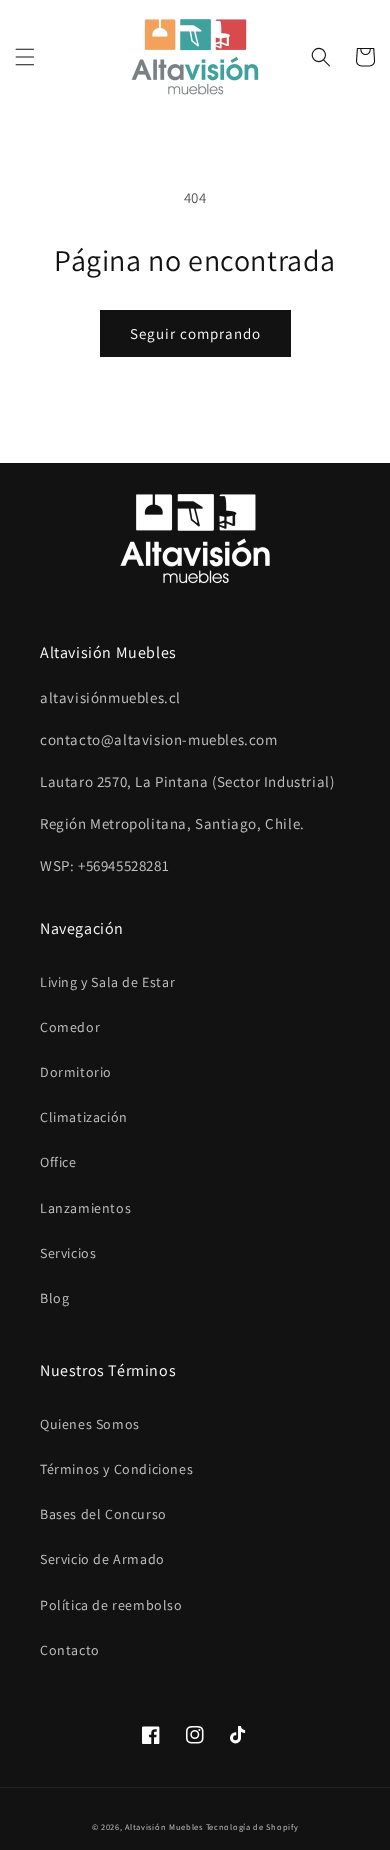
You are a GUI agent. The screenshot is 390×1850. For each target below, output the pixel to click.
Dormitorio (76, 1072)
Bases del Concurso (103, 1514)
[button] (25, 57)
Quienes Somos (90, 1424)
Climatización (84, 1117)
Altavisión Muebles (164, 1826)
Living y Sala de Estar (107, 982)
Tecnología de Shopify (252, 1826)
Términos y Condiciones (116, 1469)
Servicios (68, 1253)
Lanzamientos (85, 1208)
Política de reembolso (111, 1605)
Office (58, 1162)
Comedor (70, 1027)
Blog (54, 1298)
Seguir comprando (195, 333)
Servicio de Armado (102, 1559)
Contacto (70, 1650)
